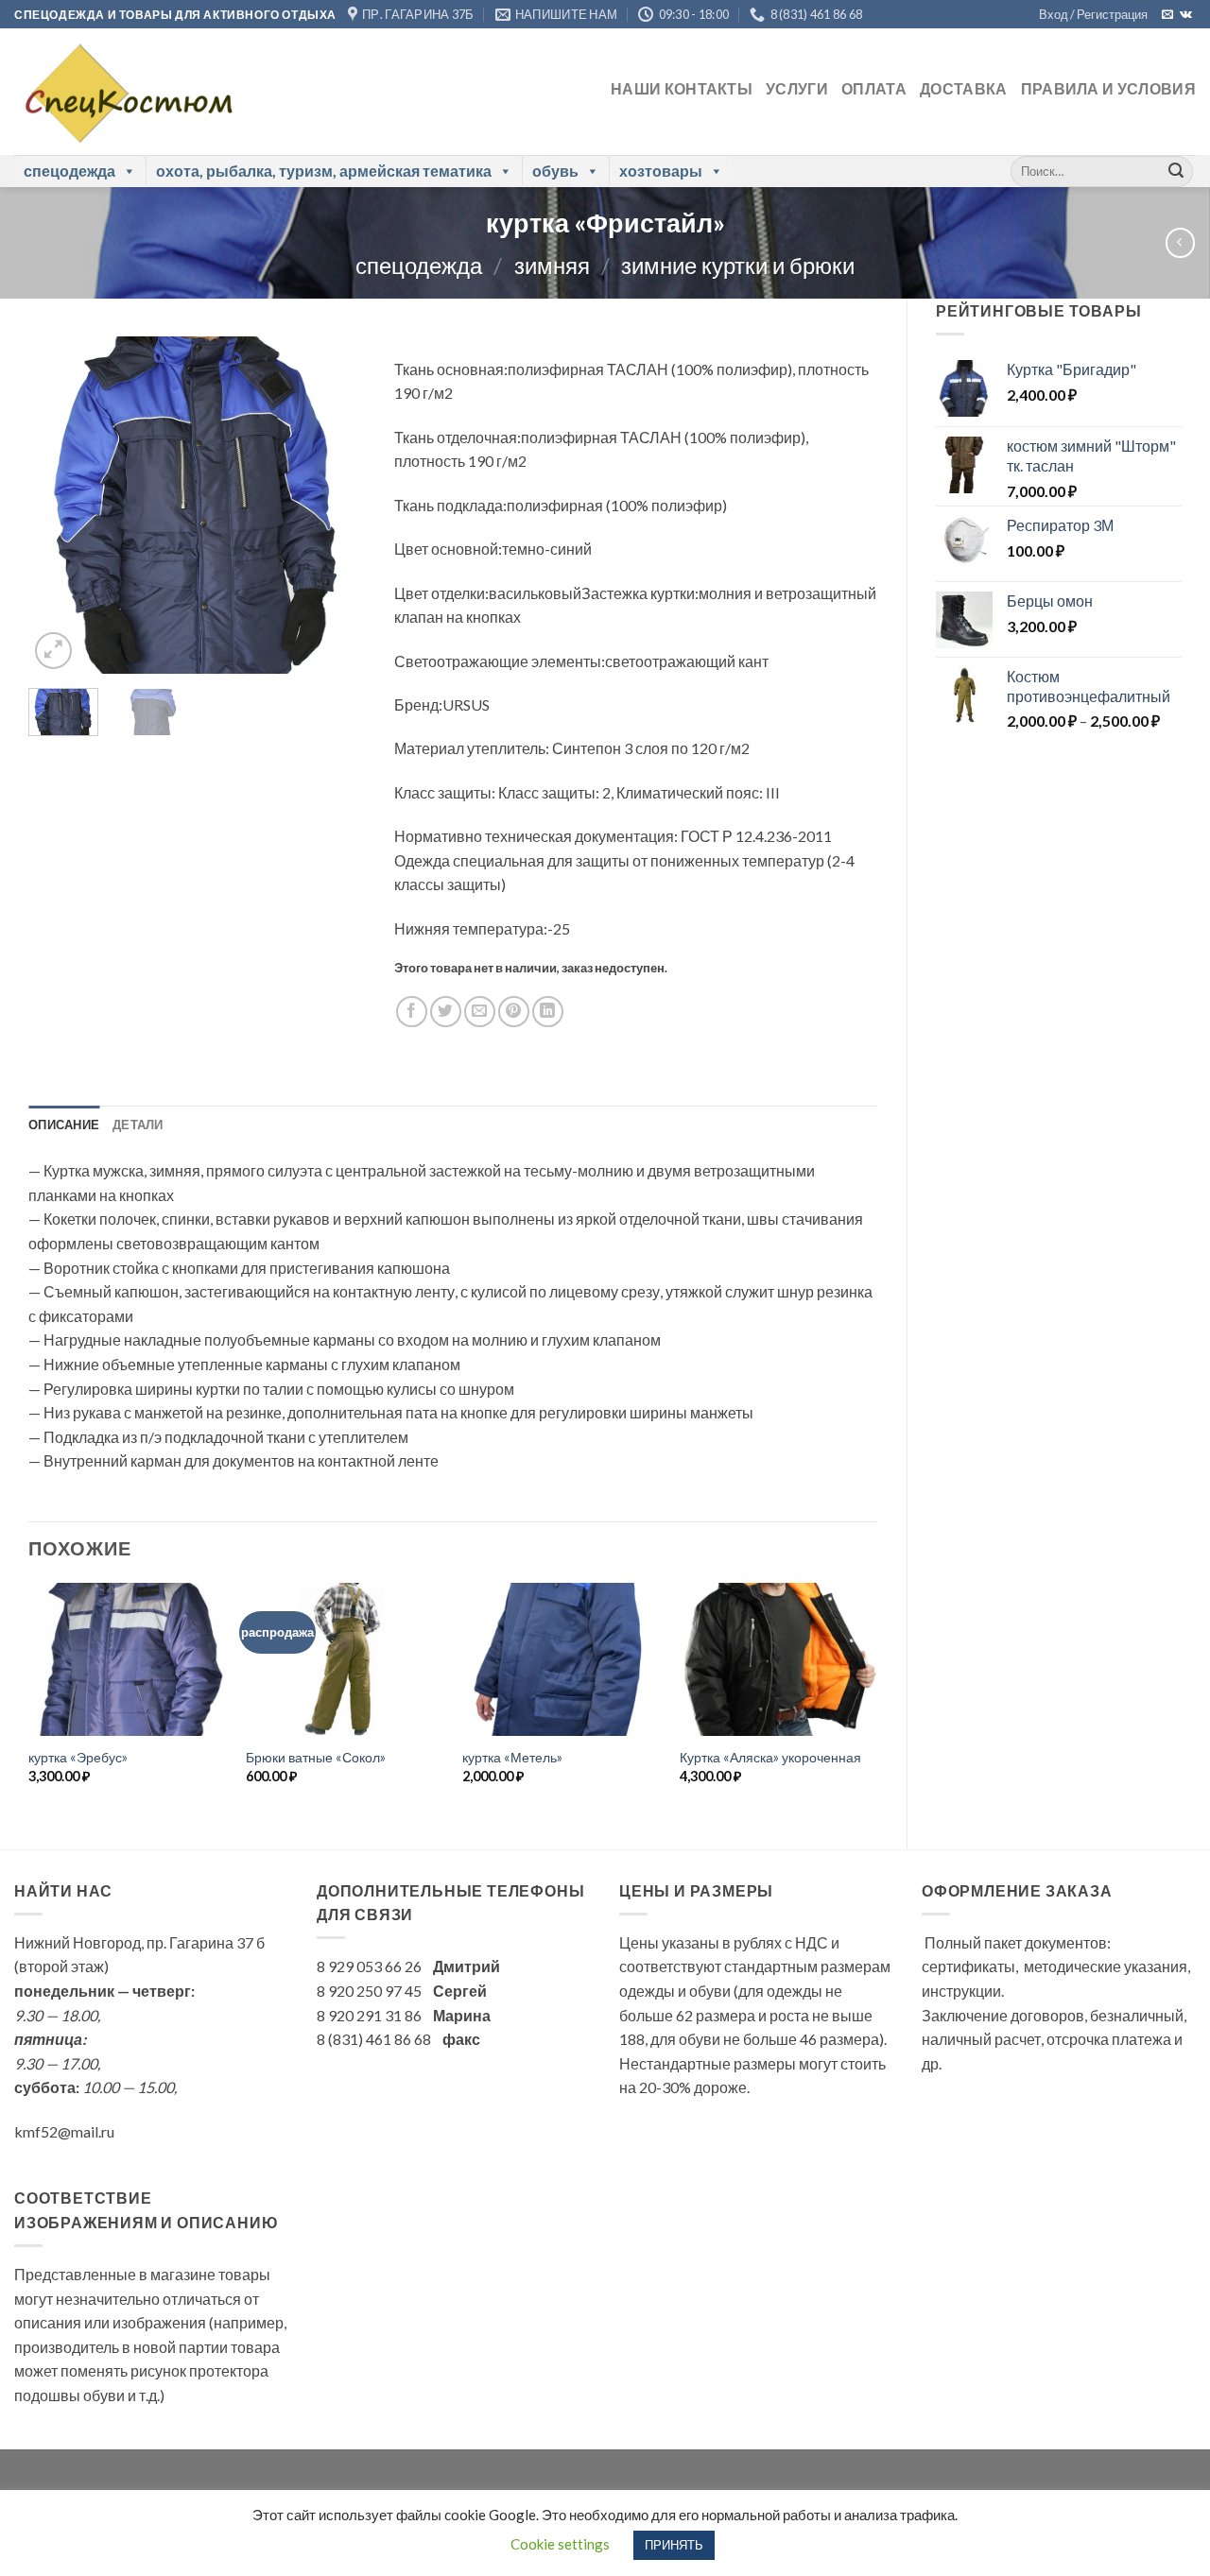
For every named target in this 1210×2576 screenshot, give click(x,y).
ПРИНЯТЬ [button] (674, 2545)
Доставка (964, 88)
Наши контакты (682, 88)
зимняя (552, 265)
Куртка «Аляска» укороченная (770, 1757)
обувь (555, 171)
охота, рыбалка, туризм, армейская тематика (324, 171)
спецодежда (69, 171)
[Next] (336, 505)
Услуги (797, 88)
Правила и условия (1108, 88)
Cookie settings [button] (560, 2544)
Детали (138, 1125)
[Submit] (1176, 171)
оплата (874, 88)
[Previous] (59, 505)
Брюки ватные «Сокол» (316, 1757)
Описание (64, 1125)
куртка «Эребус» (78, 1757)
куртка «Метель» (512, 1757)
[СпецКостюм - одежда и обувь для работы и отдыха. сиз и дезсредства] (124, 92)
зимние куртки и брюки (738, 265)
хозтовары (661, 171)
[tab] (64, 1125)
